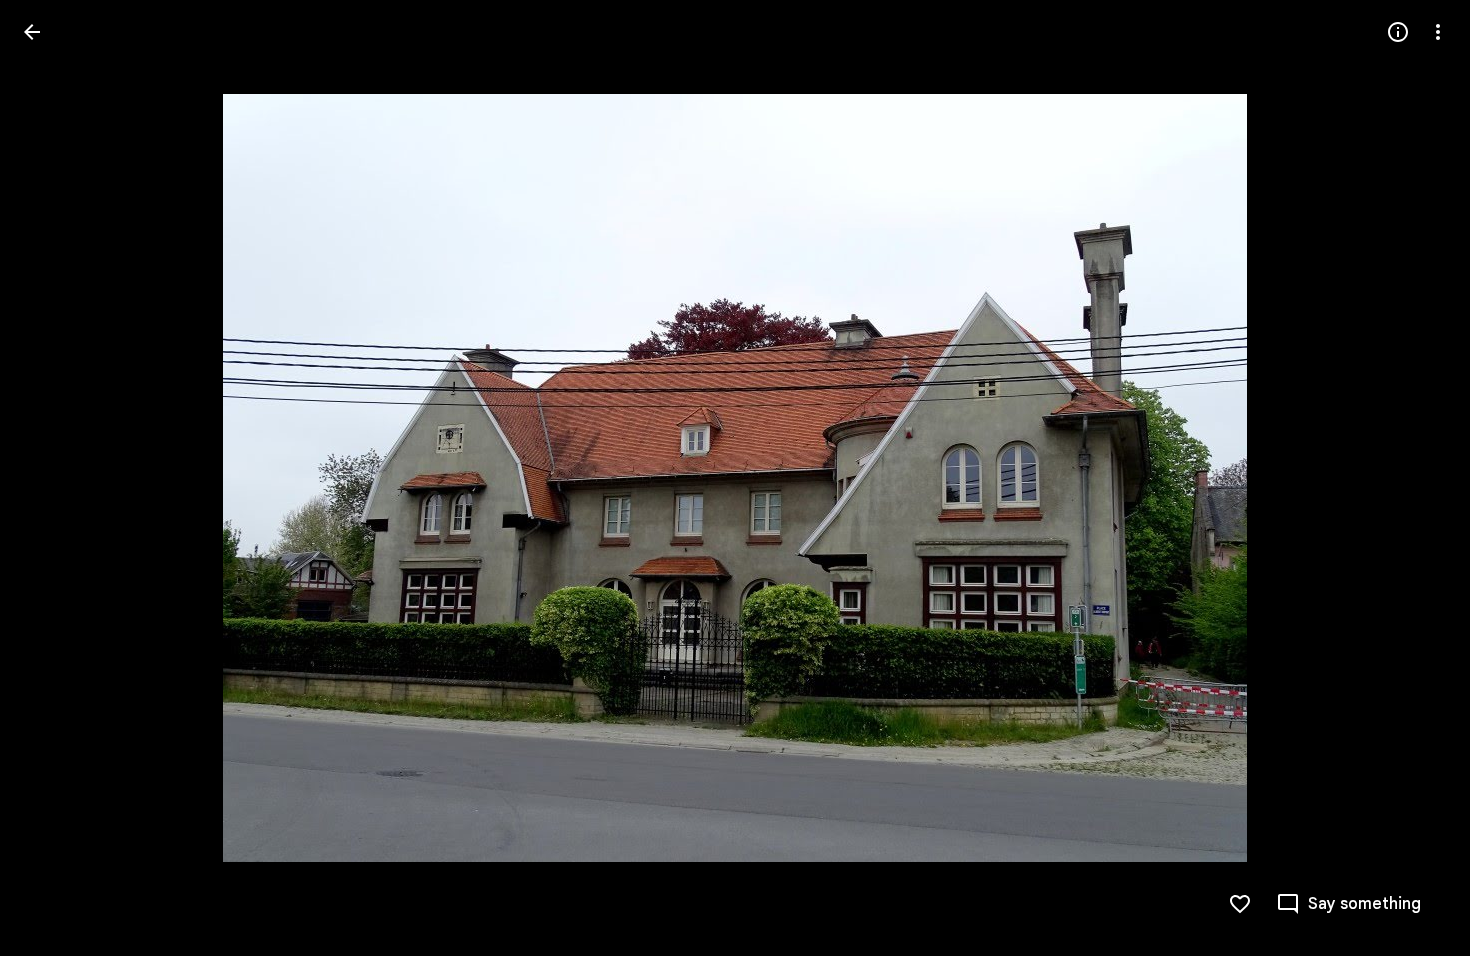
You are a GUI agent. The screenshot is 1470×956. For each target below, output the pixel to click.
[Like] (1240, 904)
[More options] (1438, 32)
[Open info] (1398, 32)
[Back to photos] (32, 32)
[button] (56, 478)
